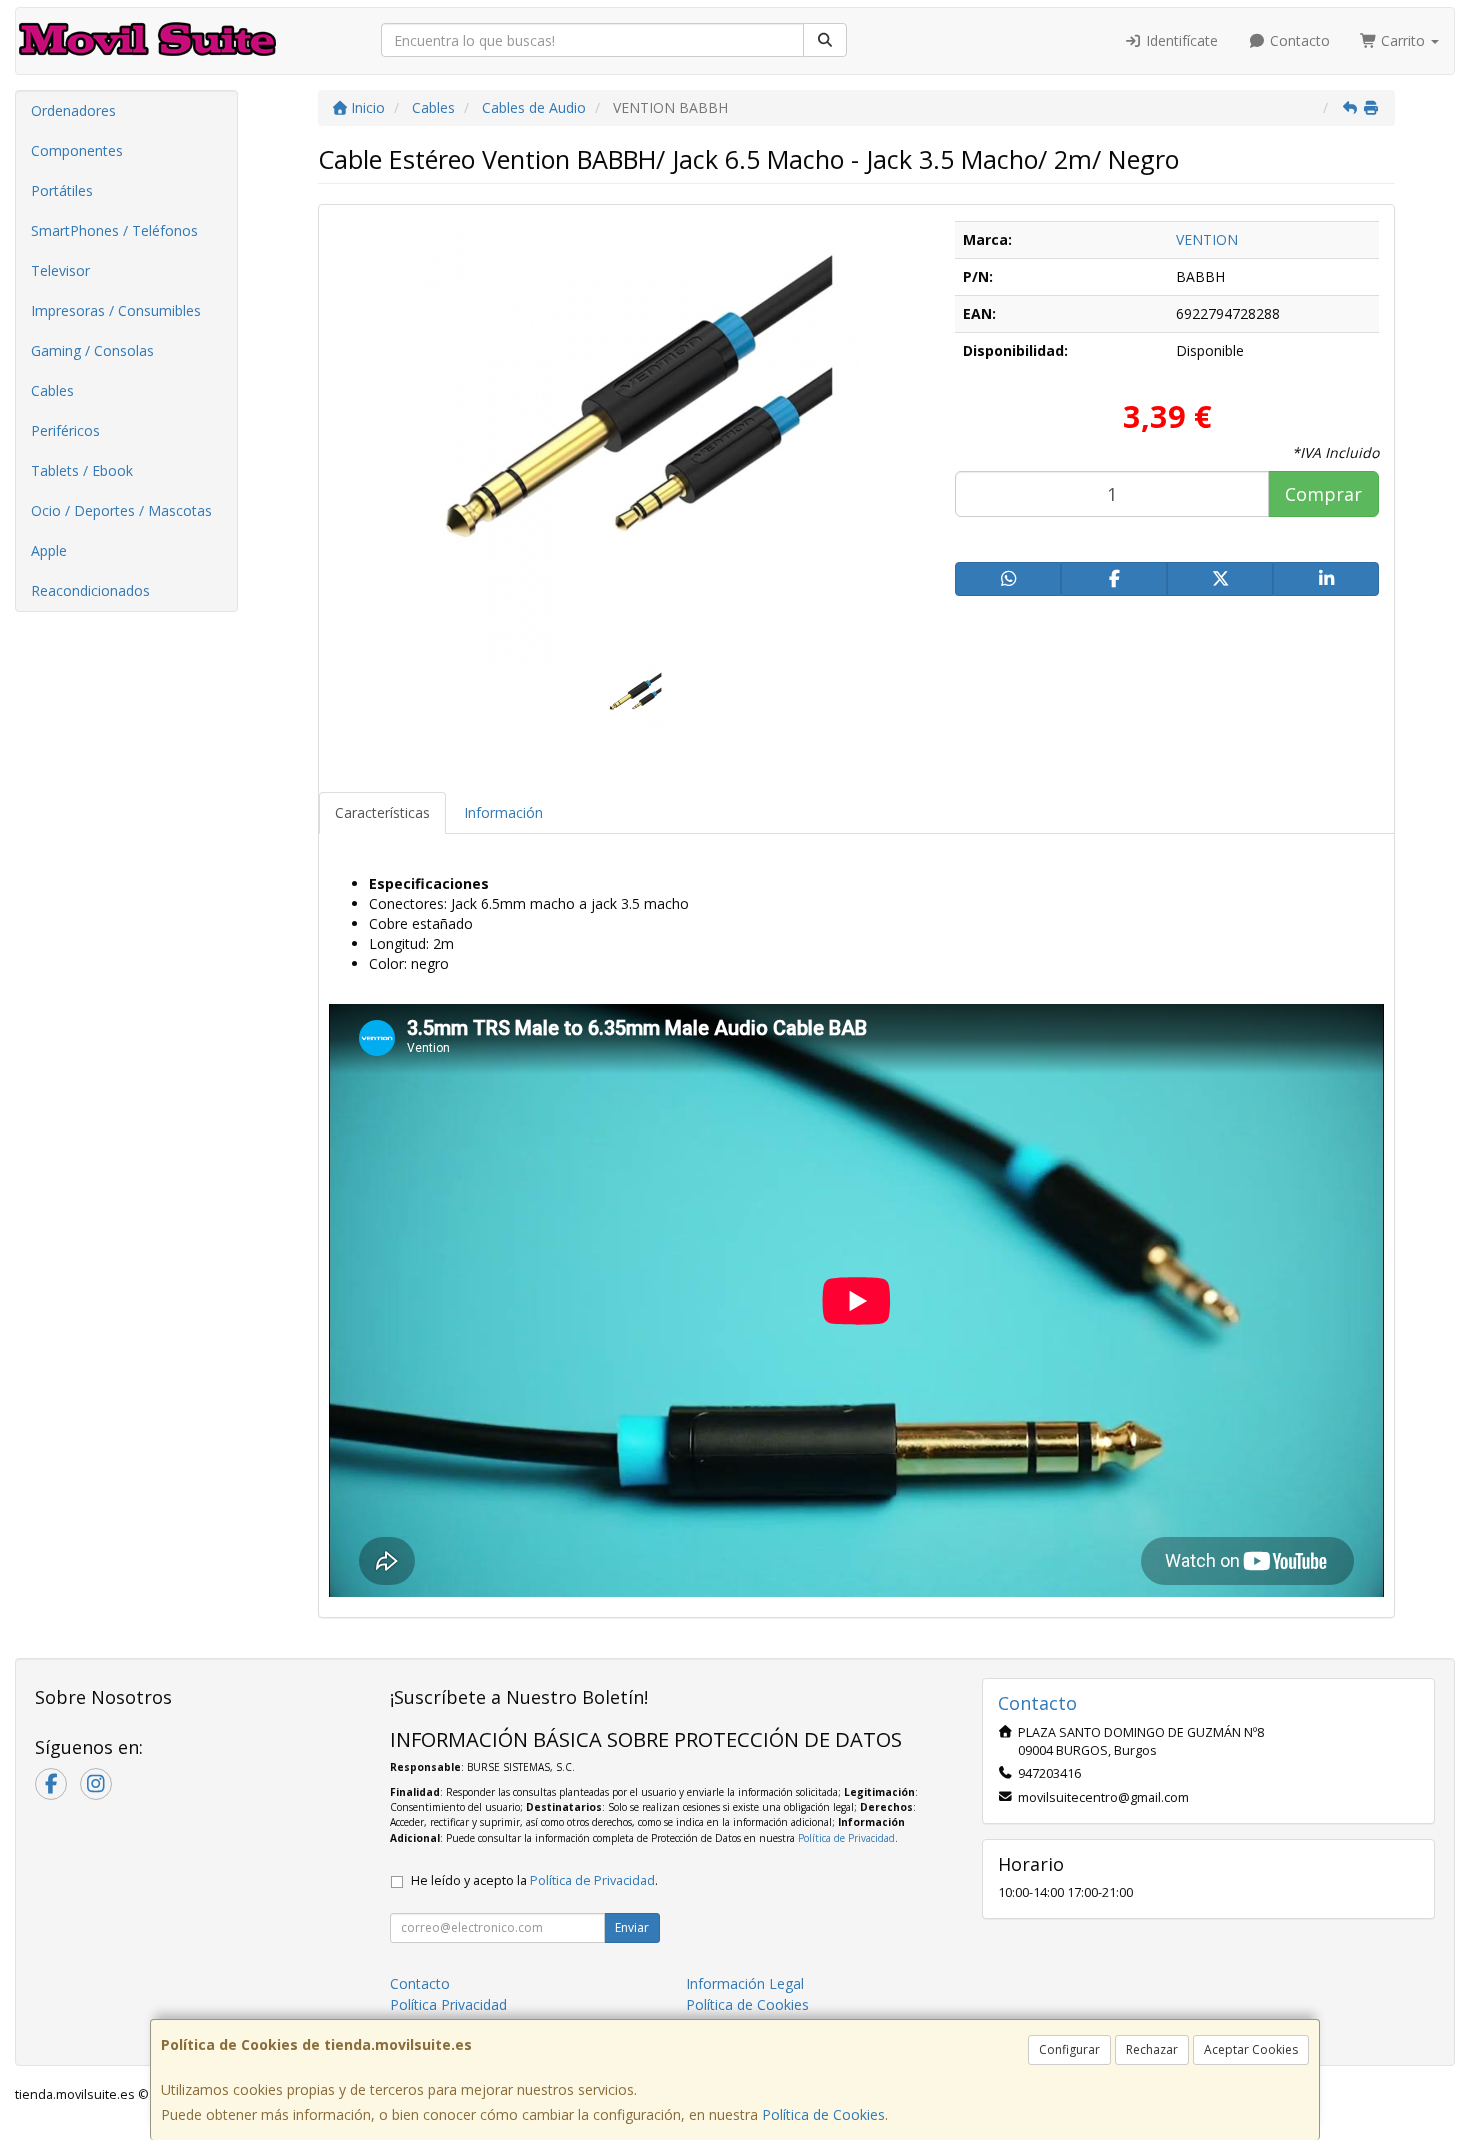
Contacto (1298, 40)
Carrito (1403, 40)
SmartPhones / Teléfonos (114, 230)
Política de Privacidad (846, 1838)
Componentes (77, 150)
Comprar (1323, 494)
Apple (49, 550)
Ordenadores (73, 110)
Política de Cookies (823, 2114)
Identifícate (1180, 40)
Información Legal (745, 1983)
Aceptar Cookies (1251, 2049)
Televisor (60, 270)
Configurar (1069, 2049)
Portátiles (62, 190)
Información (503, 812)
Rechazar (1152, 2049)
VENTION (1207, 239)
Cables (52, 390)
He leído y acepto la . (534, 1880)
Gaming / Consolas (92, 350)
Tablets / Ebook (82, 470)
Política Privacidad (448, 2004)
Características (382, 812)
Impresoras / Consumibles (116, 310)
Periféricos (65, 430)
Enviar (632, 1927)
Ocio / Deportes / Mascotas (121, 510)
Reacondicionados (90, 590)
